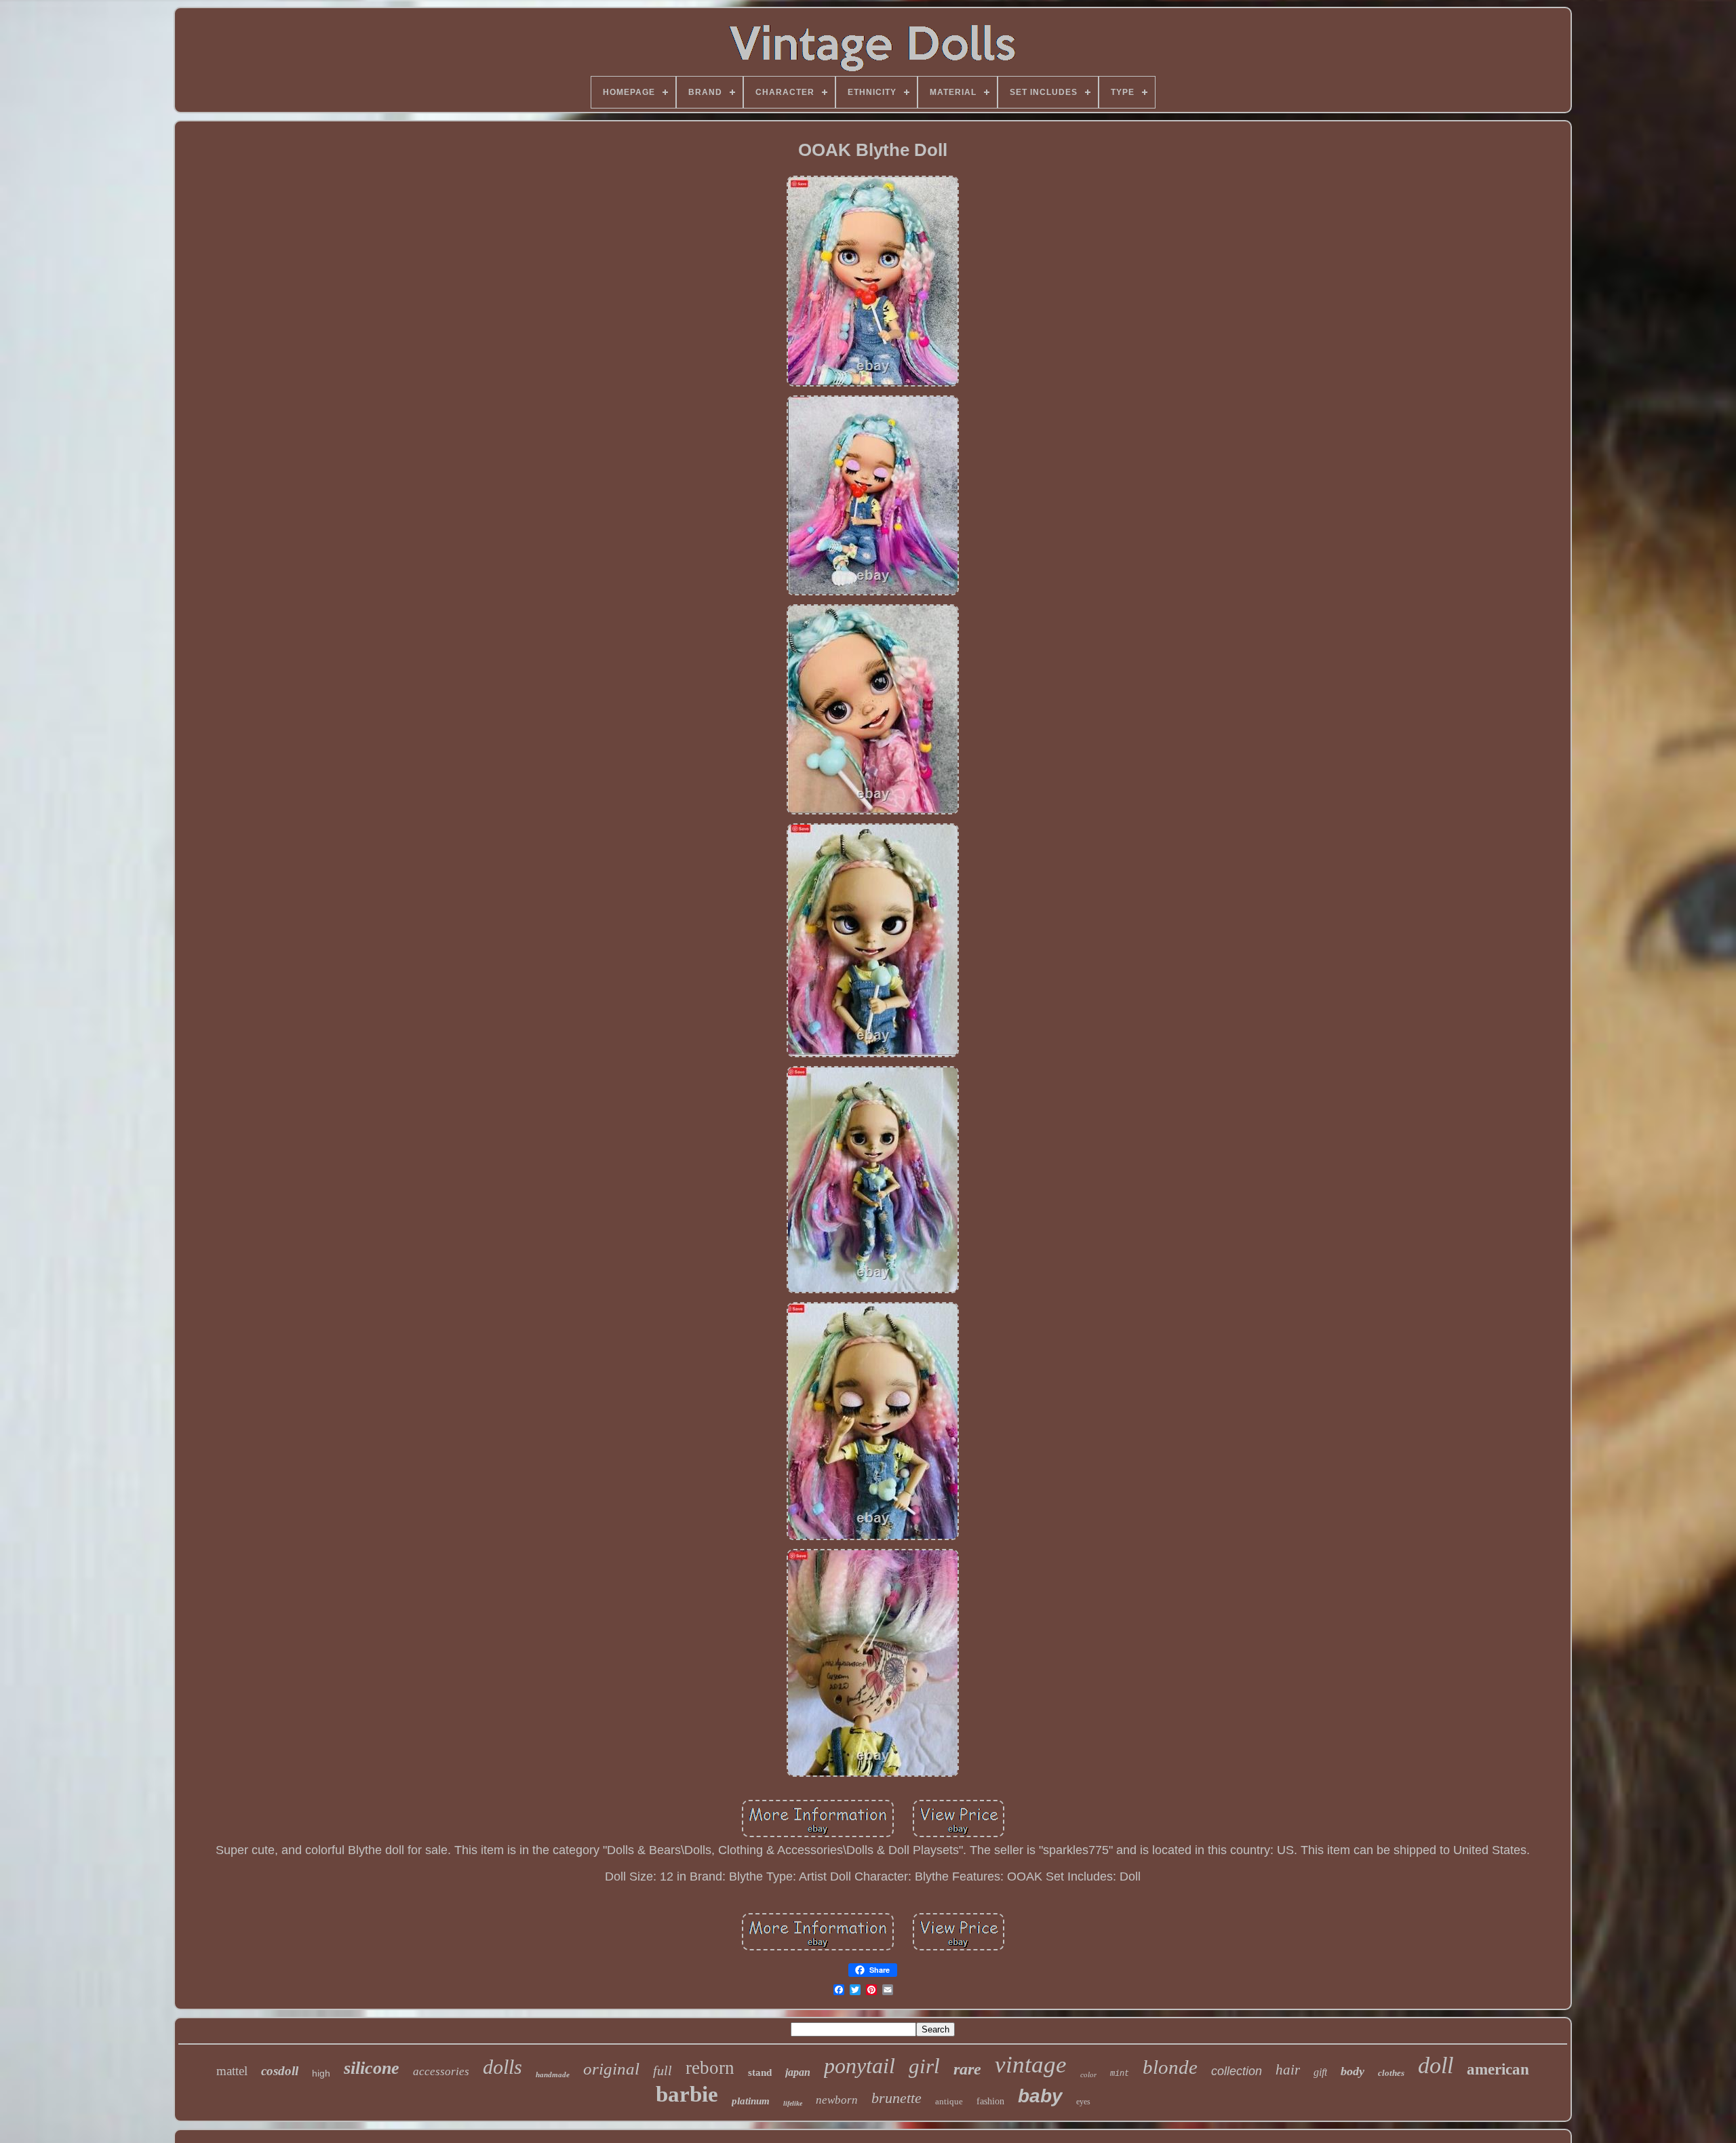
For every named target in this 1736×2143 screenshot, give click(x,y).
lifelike (793, 2103)
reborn (710, 2068)
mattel (232, 2071)
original (611, 2069)
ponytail (860, 2066)
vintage (1031, 2065)
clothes (1391, 2073)
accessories (441, 2071)
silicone (372, 2068)
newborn (837, 2100)
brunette (896, 2098)
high (321, 2073)
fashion (990, 2101)
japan (798, 2072)
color (1088, 2075)
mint (1120, 2074)
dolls (502, 2067)
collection (1237, 2071)
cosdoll (280, 2071)
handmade (553, 2075)
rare (967, 2069)
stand (760, 2072)
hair (1288, 2070)
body (1353, 2071)
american (1498, 2069)
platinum (751, 2101)
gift (1320, 2072)
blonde (1170, 2067)
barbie (687, 2094)
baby (1040, 2096)
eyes (1083, 2102)
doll (1436, 2065)
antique (949, 2101)
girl (924, 2066)
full (663, 2070)
